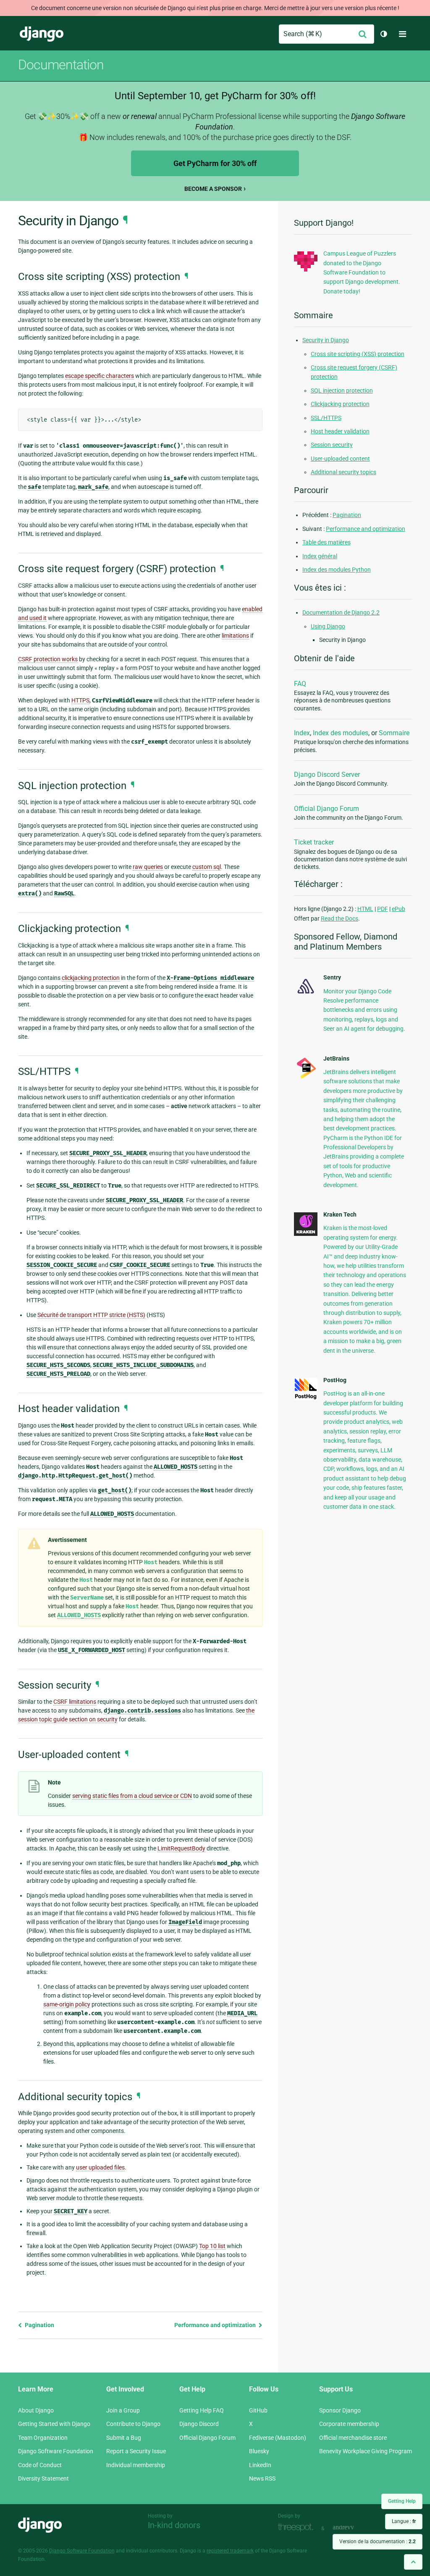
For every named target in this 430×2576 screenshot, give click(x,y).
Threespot (298, 2527)
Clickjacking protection (340, 404)
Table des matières (326, 542)
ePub (399, 909)
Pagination (39, 2325)
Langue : (404, 2521)
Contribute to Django (133, 2424)
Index (302, 733)
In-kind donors (174, 2525)
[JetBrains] (306, 1078)
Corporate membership (349, 2424)
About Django (36, 2410)
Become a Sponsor (213, 189)
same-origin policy (67, 2004)
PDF (383, 909)
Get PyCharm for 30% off (215, 163)
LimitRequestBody (181, 1848)
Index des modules (341, 733)
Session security (332, 445)
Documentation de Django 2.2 (341, 612)
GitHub (258, 2410)
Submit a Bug (124, 2438)
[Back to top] (413, 2562)
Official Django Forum (326, 809)
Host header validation (340, 431)
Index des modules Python (337, 570)
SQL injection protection (342, 391)
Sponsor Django (340, 2410)
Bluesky (259, 2451)
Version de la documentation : (378, 2542)
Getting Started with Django (54, 2424)
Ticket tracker (314, 842)
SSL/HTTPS (326, 418)
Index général (320, 556)
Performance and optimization (216, 2325)
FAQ (300, 684)
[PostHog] (306, 1398)
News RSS (262, 2478)
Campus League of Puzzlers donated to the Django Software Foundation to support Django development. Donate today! (362, 272)
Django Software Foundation (56, 2451)
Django (42, 34)
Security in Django (326, 340)
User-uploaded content (340, 459)
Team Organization (43, 2438)
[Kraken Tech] (306, 1234)
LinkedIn (260, 2465)
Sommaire (394, 733)
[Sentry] (306, 995)
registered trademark (230, 2551)
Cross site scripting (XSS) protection (358, 354)
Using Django (328, 626)
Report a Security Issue (136, 2451)
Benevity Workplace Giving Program (366, 2451)
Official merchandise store (353, 2438)
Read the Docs (340, 918)
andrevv (353, 2527)
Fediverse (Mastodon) (278, 2438)
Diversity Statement (43, 2478)
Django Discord (199, 2424)
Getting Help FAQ (202, 2410)
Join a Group (123, 2410)
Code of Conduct (40, 2465)
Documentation (61, 65)
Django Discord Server (327, 775)
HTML (365, 909)
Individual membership (136, 2465)
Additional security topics (343, 472)
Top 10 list (212, 2246)
